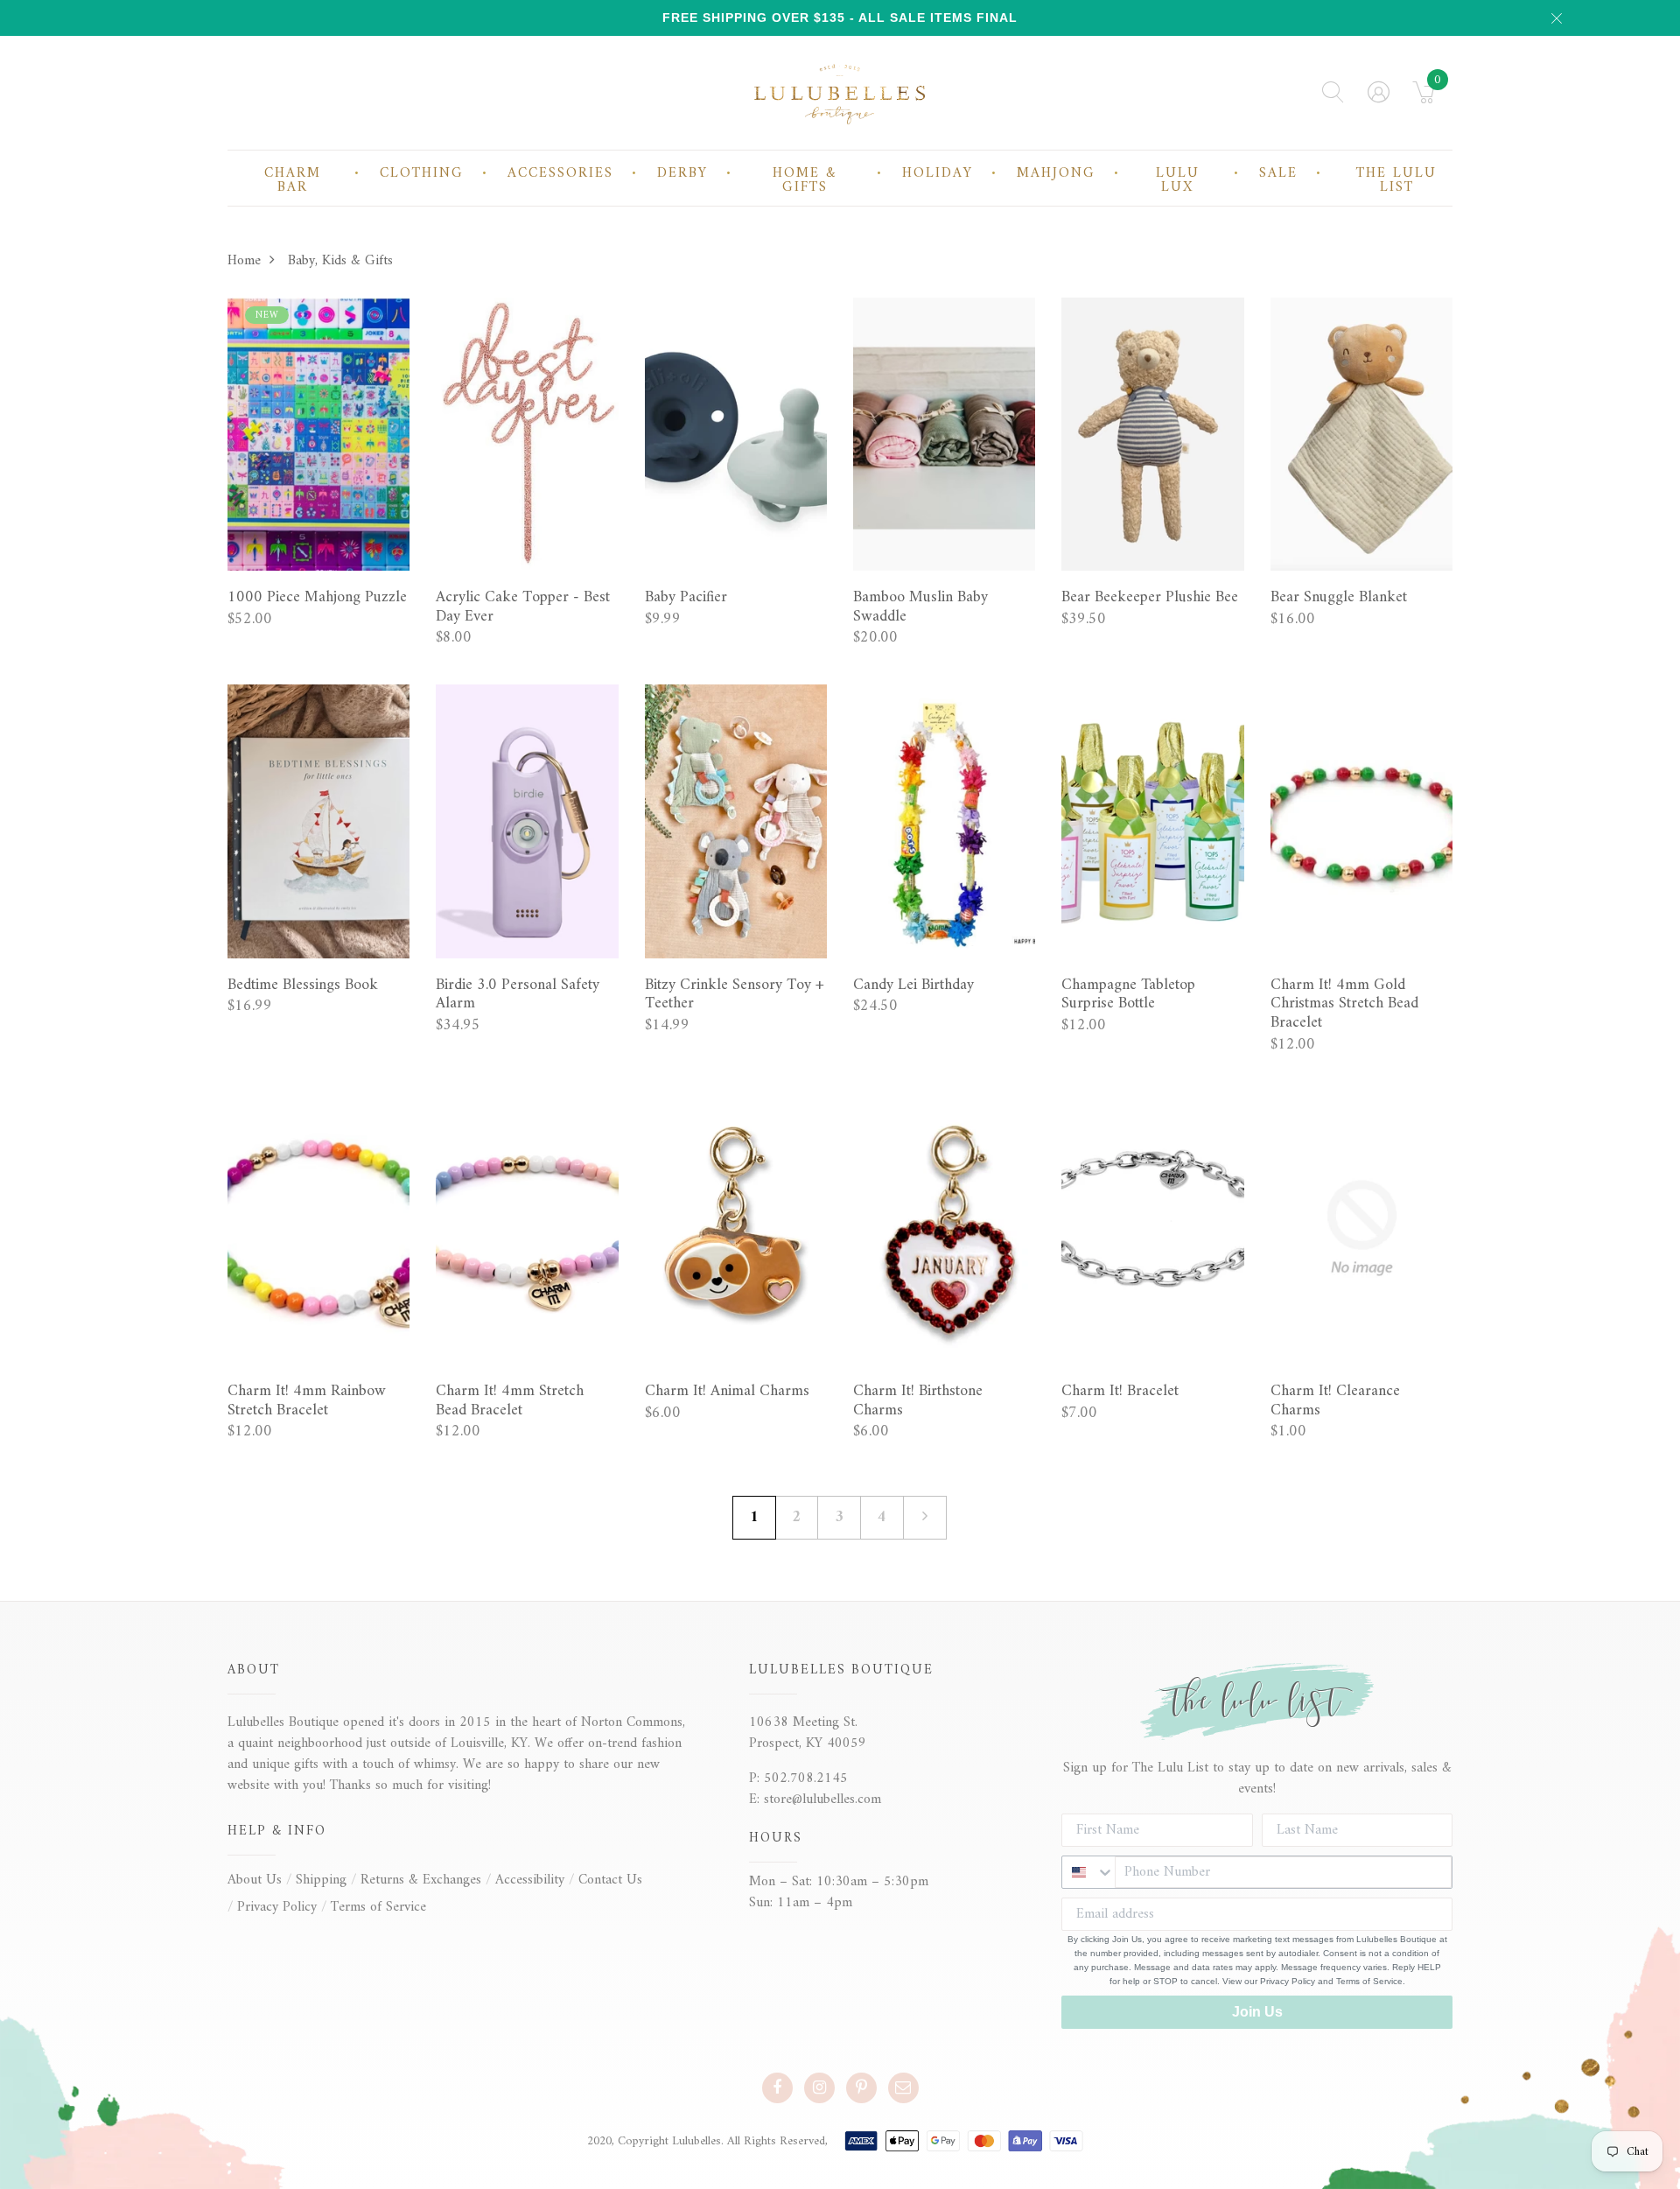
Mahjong (1056, 173)
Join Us (1257, 2012)
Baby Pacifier (686, 598)
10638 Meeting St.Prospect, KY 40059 (808, 1733)
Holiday (938, 173)
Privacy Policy (277, 1907)
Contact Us (610, 1880)
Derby (682, 173)
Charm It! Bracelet (1120, 1392)
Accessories (560, 173)
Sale (1278, 173)
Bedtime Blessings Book (303, 986)
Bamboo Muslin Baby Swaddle (920, 607)
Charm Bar (293, 180)
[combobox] (1088, 1872)
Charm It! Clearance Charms (1335, 1401)
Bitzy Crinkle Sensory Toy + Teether (735, 995)
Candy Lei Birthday (913, 986)
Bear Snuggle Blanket (1339, 598)
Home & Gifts (805, 180)
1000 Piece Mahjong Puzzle (317, 598)
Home (244, 261)
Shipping (321, 1880)
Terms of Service (378, 1907)
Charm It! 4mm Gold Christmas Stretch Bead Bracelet (1344, 1004)
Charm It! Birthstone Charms (918, 1401)
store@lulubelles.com (822, 1800)
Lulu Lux (1178, 180)
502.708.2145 (806, 1779)
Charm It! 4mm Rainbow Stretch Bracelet (307, 1401)
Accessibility (530, 1880)
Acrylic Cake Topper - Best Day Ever (523, 607)
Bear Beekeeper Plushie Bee (1150, 598)
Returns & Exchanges (421, 1880)
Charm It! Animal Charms (727, 1392)
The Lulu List (1396, 180)
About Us (255, 1880)
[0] (1424, 98)
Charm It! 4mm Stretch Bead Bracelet (510, 1401)
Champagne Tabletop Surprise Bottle (1128, 995)
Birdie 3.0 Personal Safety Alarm (518, 995)
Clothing (422, 173)
